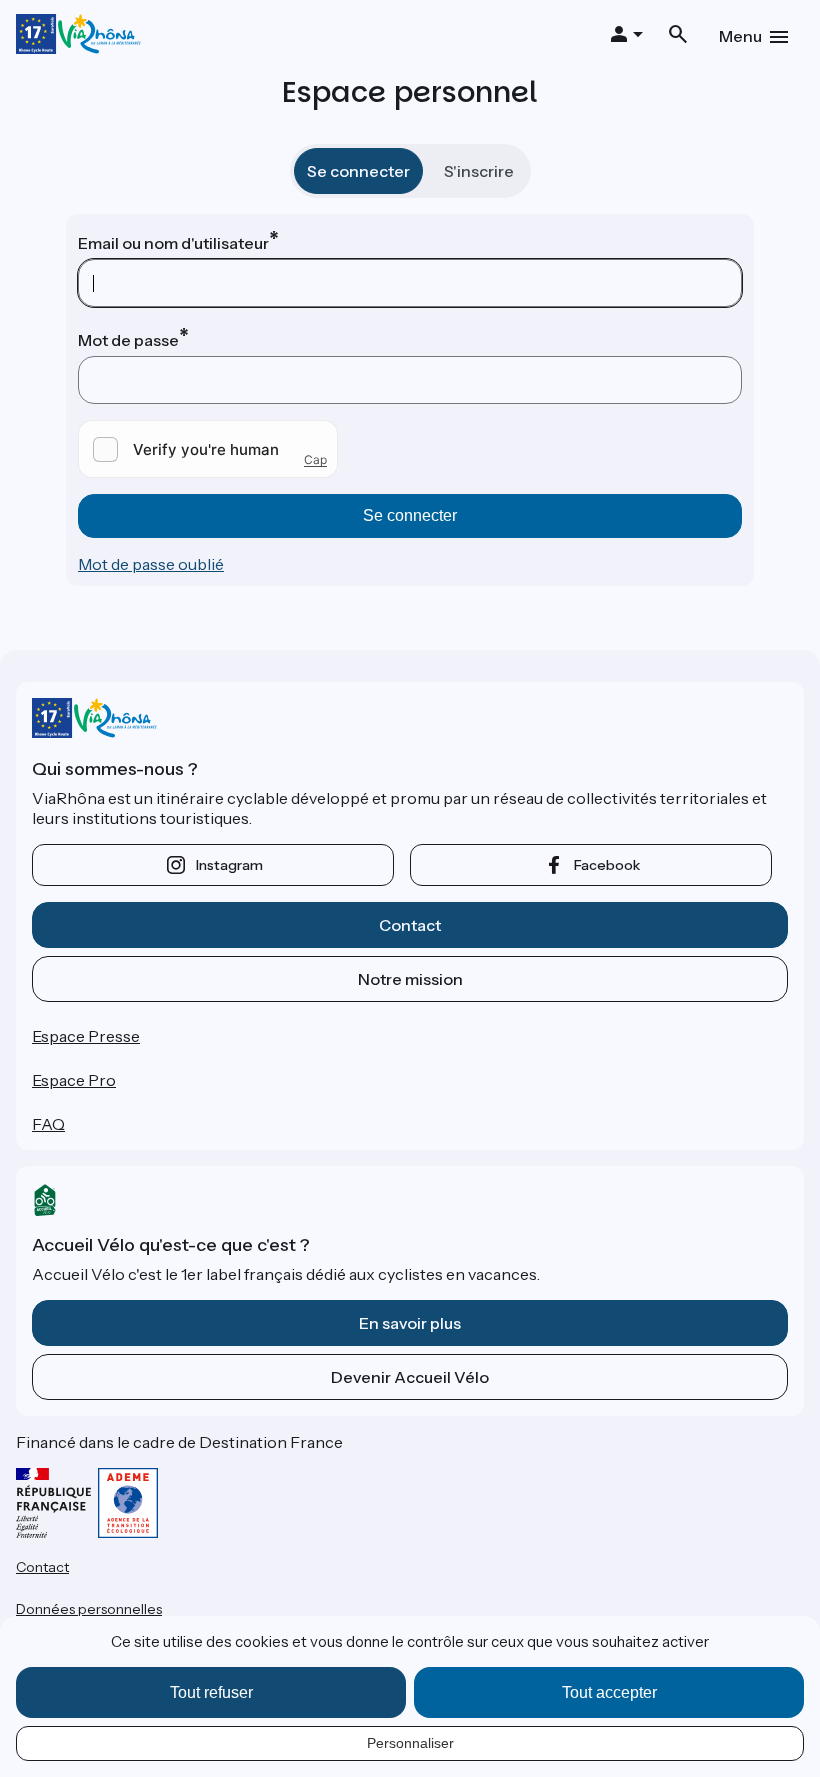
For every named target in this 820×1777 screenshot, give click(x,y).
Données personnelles (89, 1609)
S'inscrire (479, 171)
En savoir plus (410, 1323)
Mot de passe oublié (151, 564)
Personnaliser (410, 1743)
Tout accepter (609, 1692)
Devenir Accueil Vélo (410, 1377)
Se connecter (358, 171)
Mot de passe (128, 340)
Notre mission (410, 979)
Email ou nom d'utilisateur (173, 243)
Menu (740, 36)
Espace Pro (74, 1080)
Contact (410, 925)
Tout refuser (211, 1692)
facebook (607, 865)
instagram (229, 865)
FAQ (48, 1124)
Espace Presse (86, 1036)
